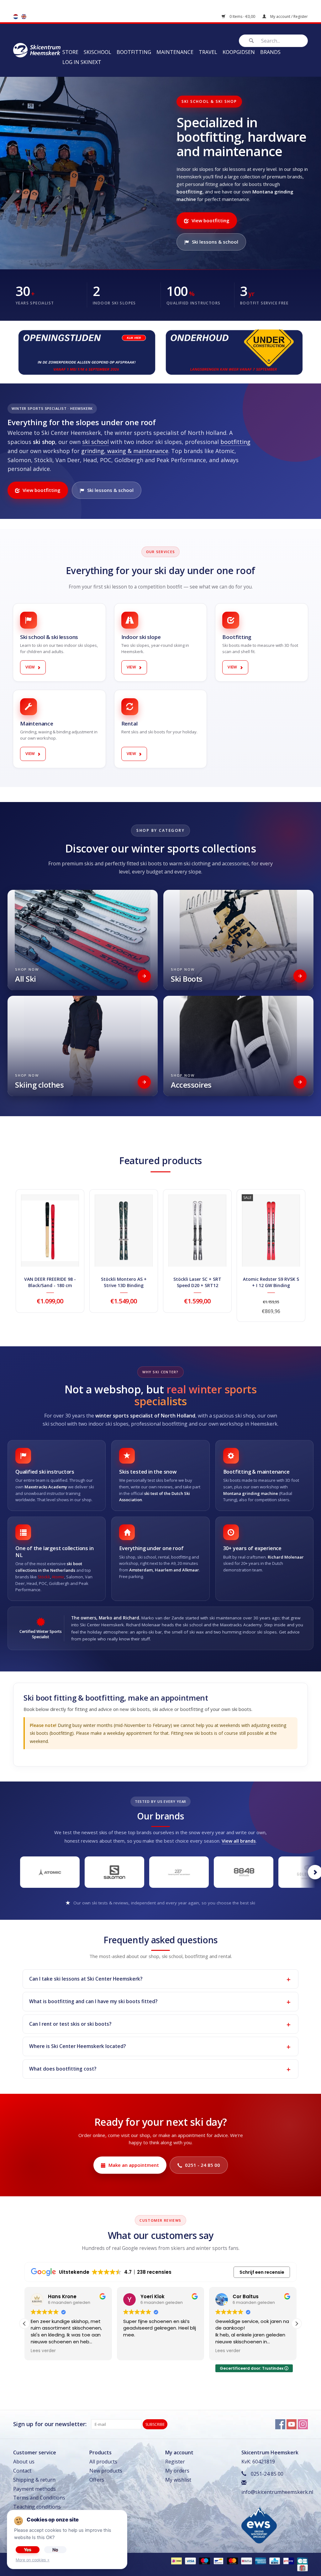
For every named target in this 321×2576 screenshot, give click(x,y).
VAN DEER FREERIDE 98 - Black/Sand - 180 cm (50, 1282)
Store (70, 52)
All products (103, 2462)
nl (16, 17)
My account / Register (289, 16)
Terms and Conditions (39, 2498)
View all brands (239, 1841)
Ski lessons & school (215, 242)
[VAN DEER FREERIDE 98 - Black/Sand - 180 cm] (50, 1231)
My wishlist (178, 2480)
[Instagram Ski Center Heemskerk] (303, 2424)
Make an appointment (134, 2165)
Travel (208, 52)
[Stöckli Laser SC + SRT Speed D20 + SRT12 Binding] (197, 1231)
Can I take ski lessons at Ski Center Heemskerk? (86, 1979)
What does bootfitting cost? (63, 2069)
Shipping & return (34, 2480)
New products (106, 2471)
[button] (297, 2324)
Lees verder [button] (136, 2351)
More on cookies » (33, 2560)
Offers (97, 2480)
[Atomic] (50, 1872)
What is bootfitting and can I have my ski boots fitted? (93, 2001)
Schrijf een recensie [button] (262, 2272)
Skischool (97, 52)
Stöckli (44, 1577)
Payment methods (34, 2489)
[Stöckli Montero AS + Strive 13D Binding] (124, 1231)
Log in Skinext (82, 62)
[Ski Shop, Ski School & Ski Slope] (37, 50)
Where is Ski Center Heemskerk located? (77, 2046)
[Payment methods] (176, 2561)
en (24, 17)
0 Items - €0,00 (242, 16)
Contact (22, 2471)
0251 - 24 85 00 (203, 2165)
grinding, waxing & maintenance (125, 451)
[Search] (251, 41)
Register (175, 2462)
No (55, 2550)
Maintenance (175, 52)
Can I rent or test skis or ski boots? (70, 2024)
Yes (28, 2550)
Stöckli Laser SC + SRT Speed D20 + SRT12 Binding (197, 1282)
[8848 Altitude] (244, 1872)
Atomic (58, 1577)
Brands (270, 52)
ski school (95, 442)
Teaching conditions (37, 2507)
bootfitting (235, 442)
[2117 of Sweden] (179, 1872)
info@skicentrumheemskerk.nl (277, 2492)
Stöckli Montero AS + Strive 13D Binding (124, 1282)
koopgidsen (239, 52)
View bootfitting (210, 220)
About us (24, 2462)
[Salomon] (114, 1872)
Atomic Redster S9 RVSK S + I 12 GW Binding (271, 1282)
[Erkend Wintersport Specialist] (259, 2524)
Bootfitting (134, 52)
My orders (177, 2471)
